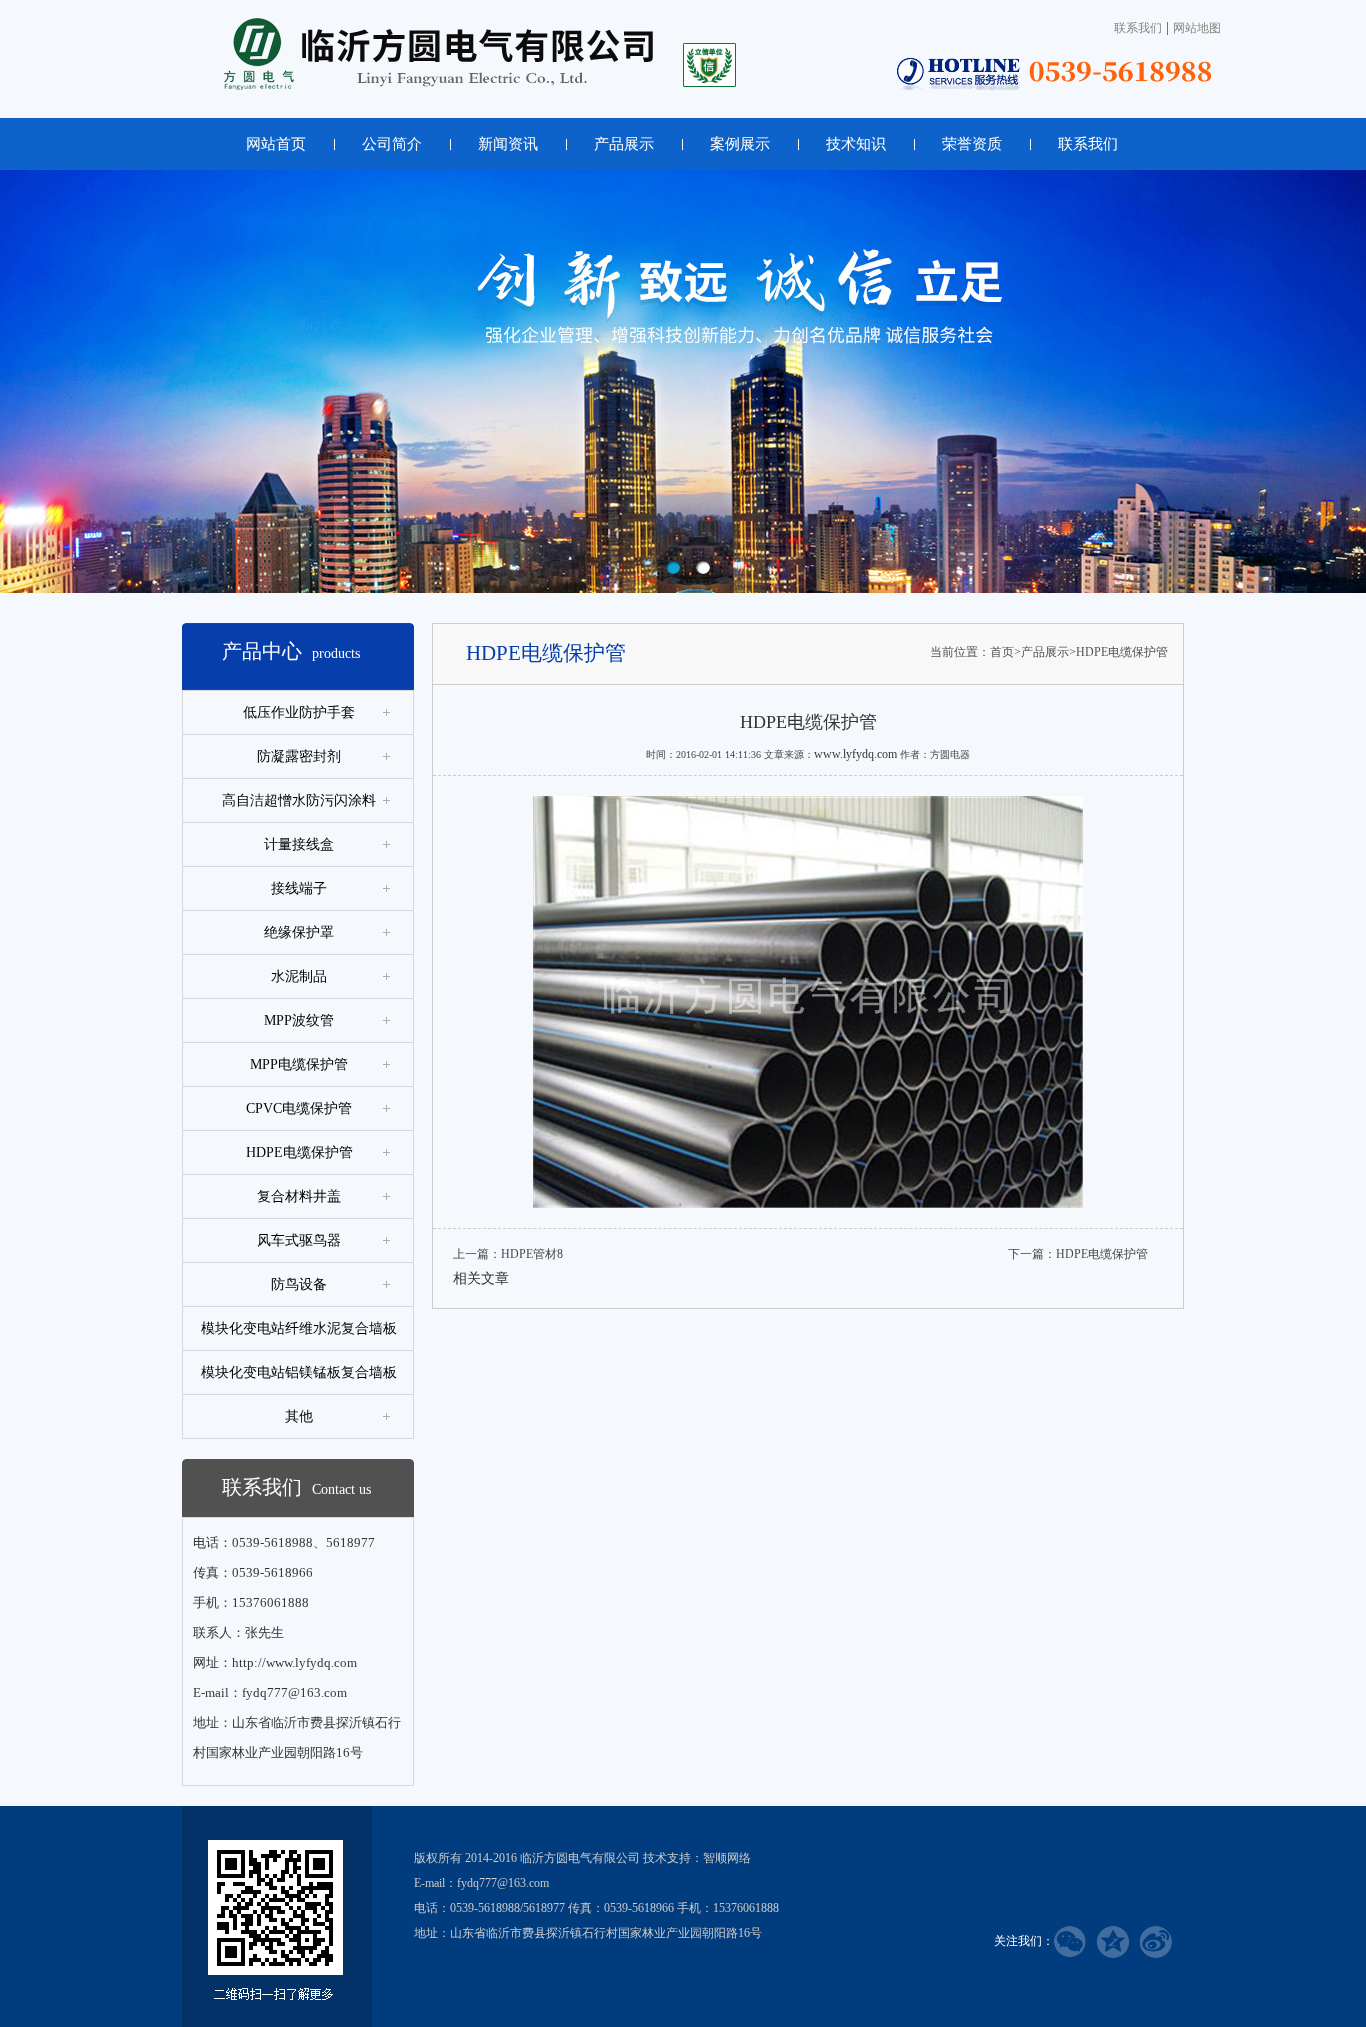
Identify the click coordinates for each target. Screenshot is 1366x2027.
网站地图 (1197, 28)
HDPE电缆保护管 (1122, 652)
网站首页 (276, 144)
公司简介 (392, 144)
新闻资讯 (508, 144)
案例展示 (740, 144)
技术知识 (856, 144)
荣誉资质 (972, 144)
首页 (1002, 652)
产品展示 (624, 144)
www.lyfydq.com (855, 754)
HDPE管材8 (532, 1254)
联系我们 (1138, 28)
